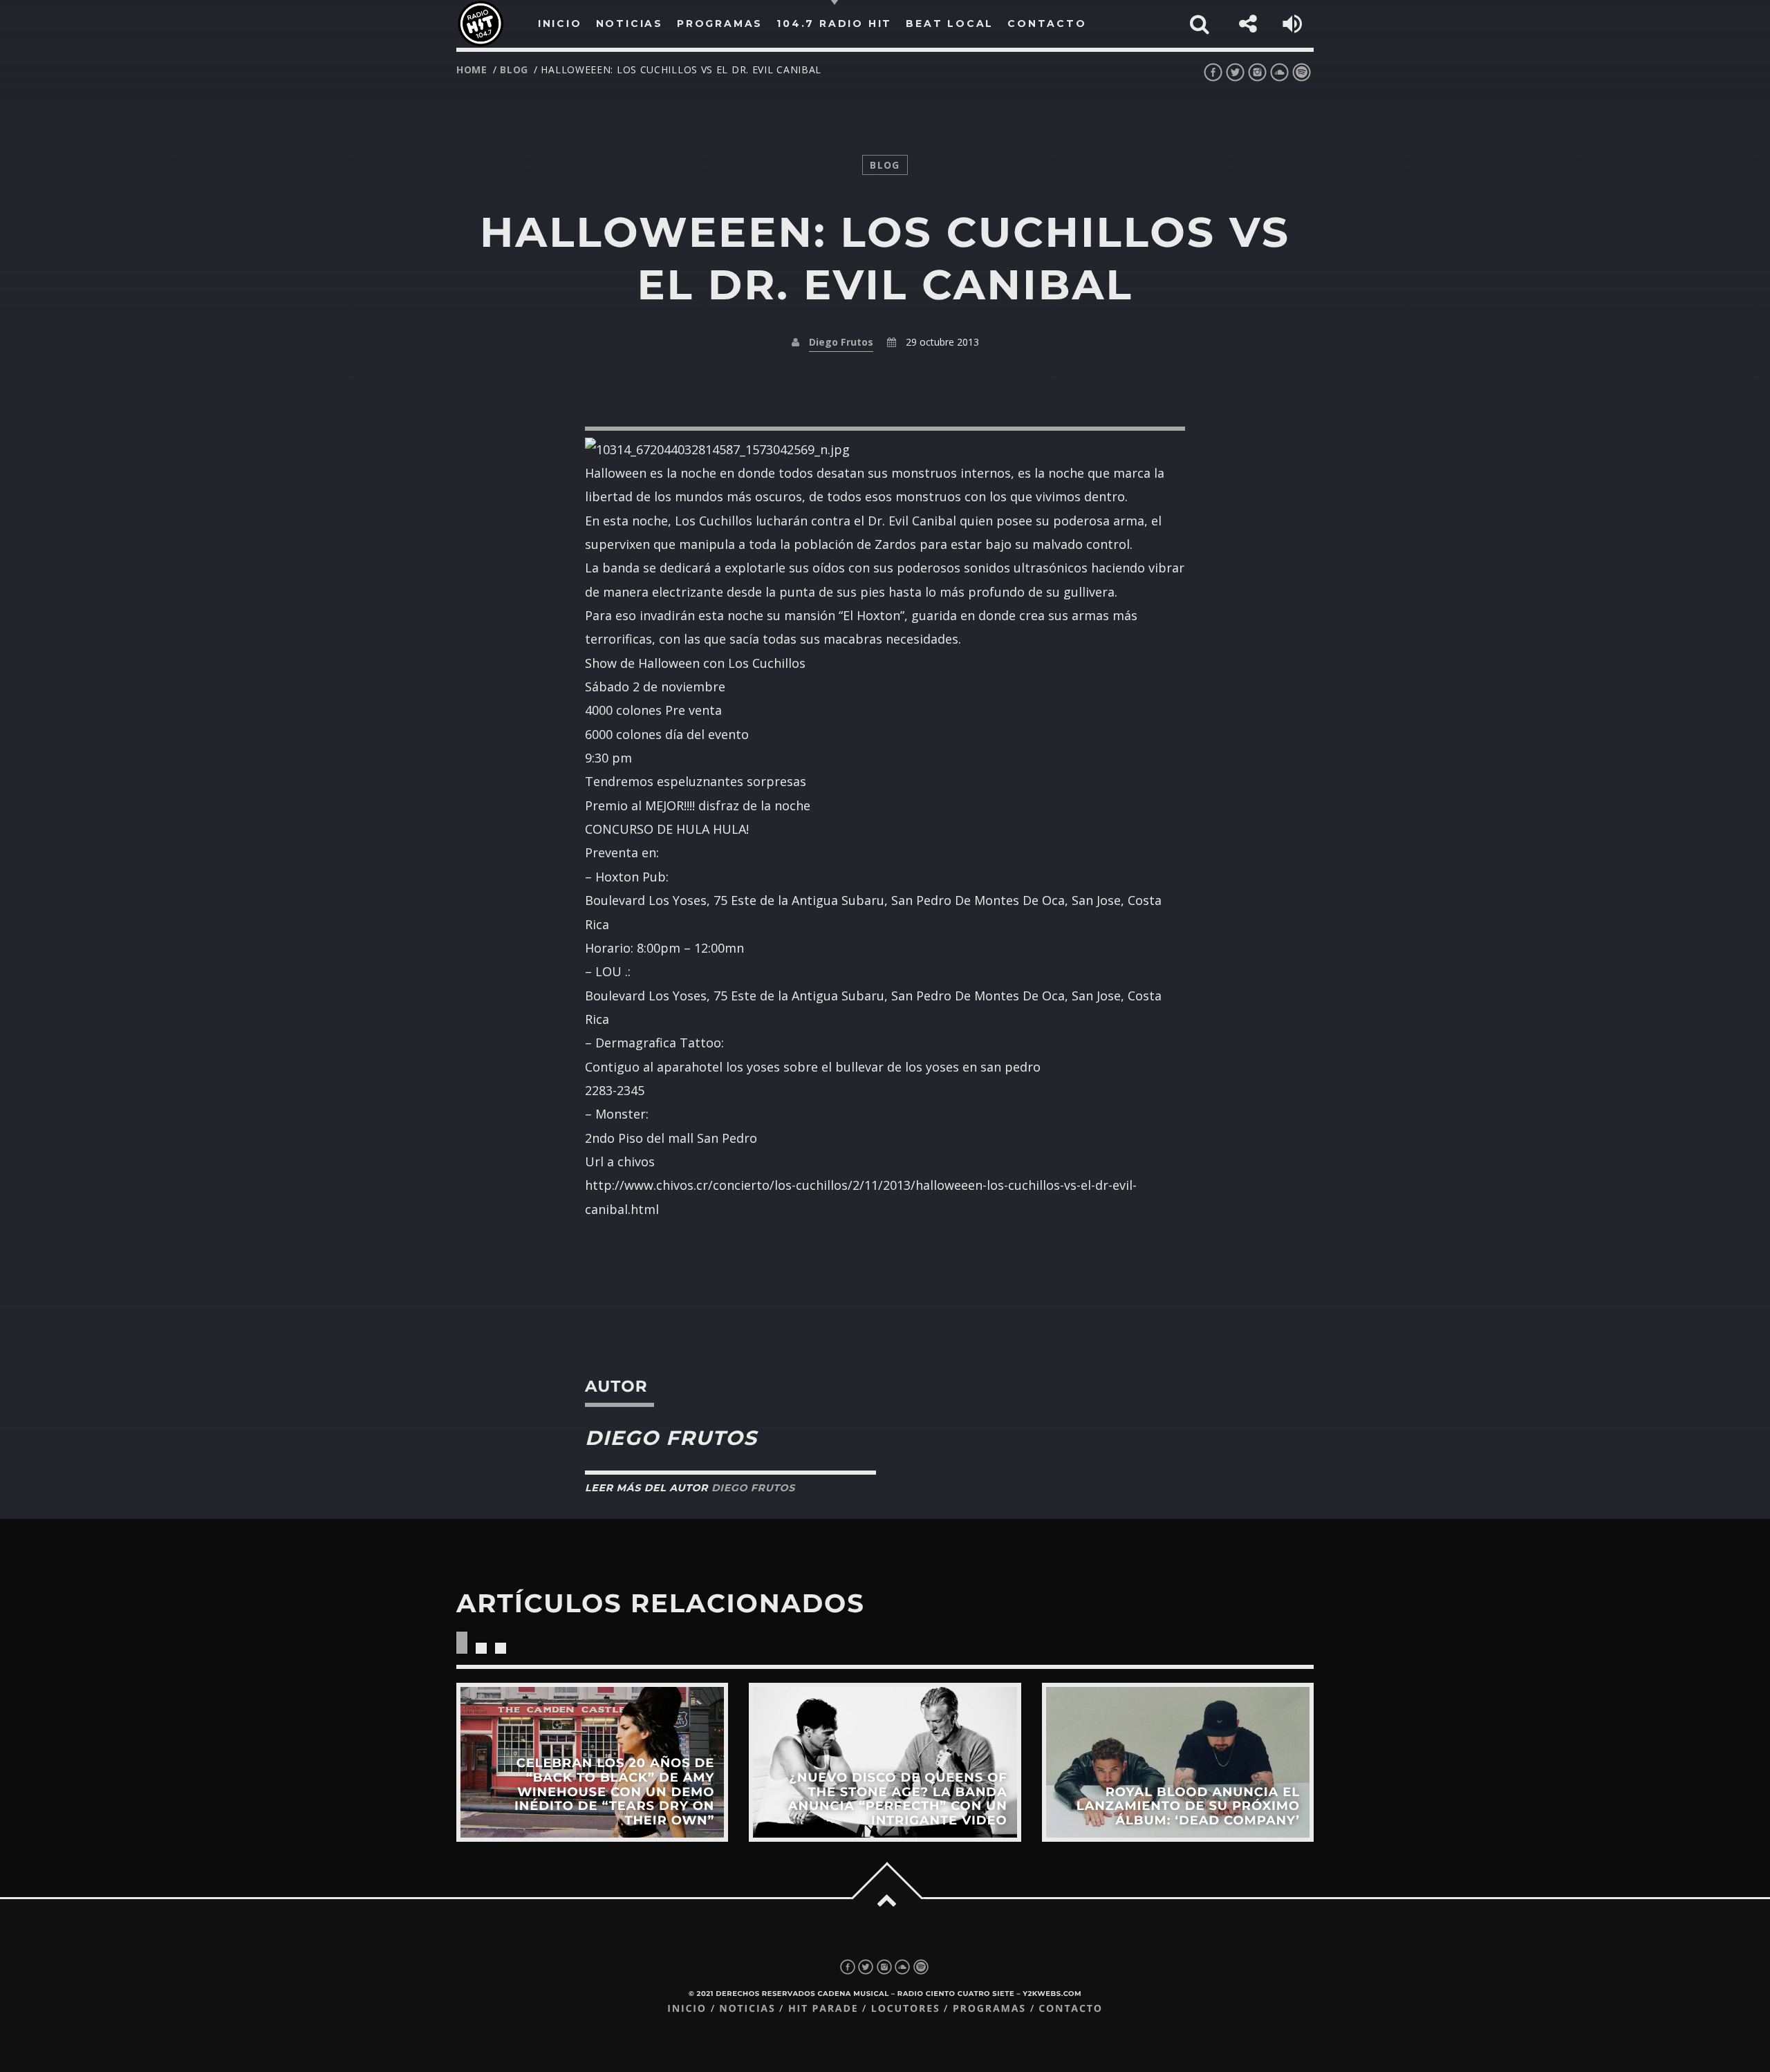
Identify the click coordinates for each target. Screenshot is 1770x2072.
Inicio (687, 2009)
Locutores (906, 2009)
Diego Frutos (841, 342)
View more (592, 1762)
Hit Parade (823, 2009)
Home (472, 69)
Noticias (747, 2009)
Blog (514, 69)
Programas (989, 2009)
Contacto (1071, 2009)
